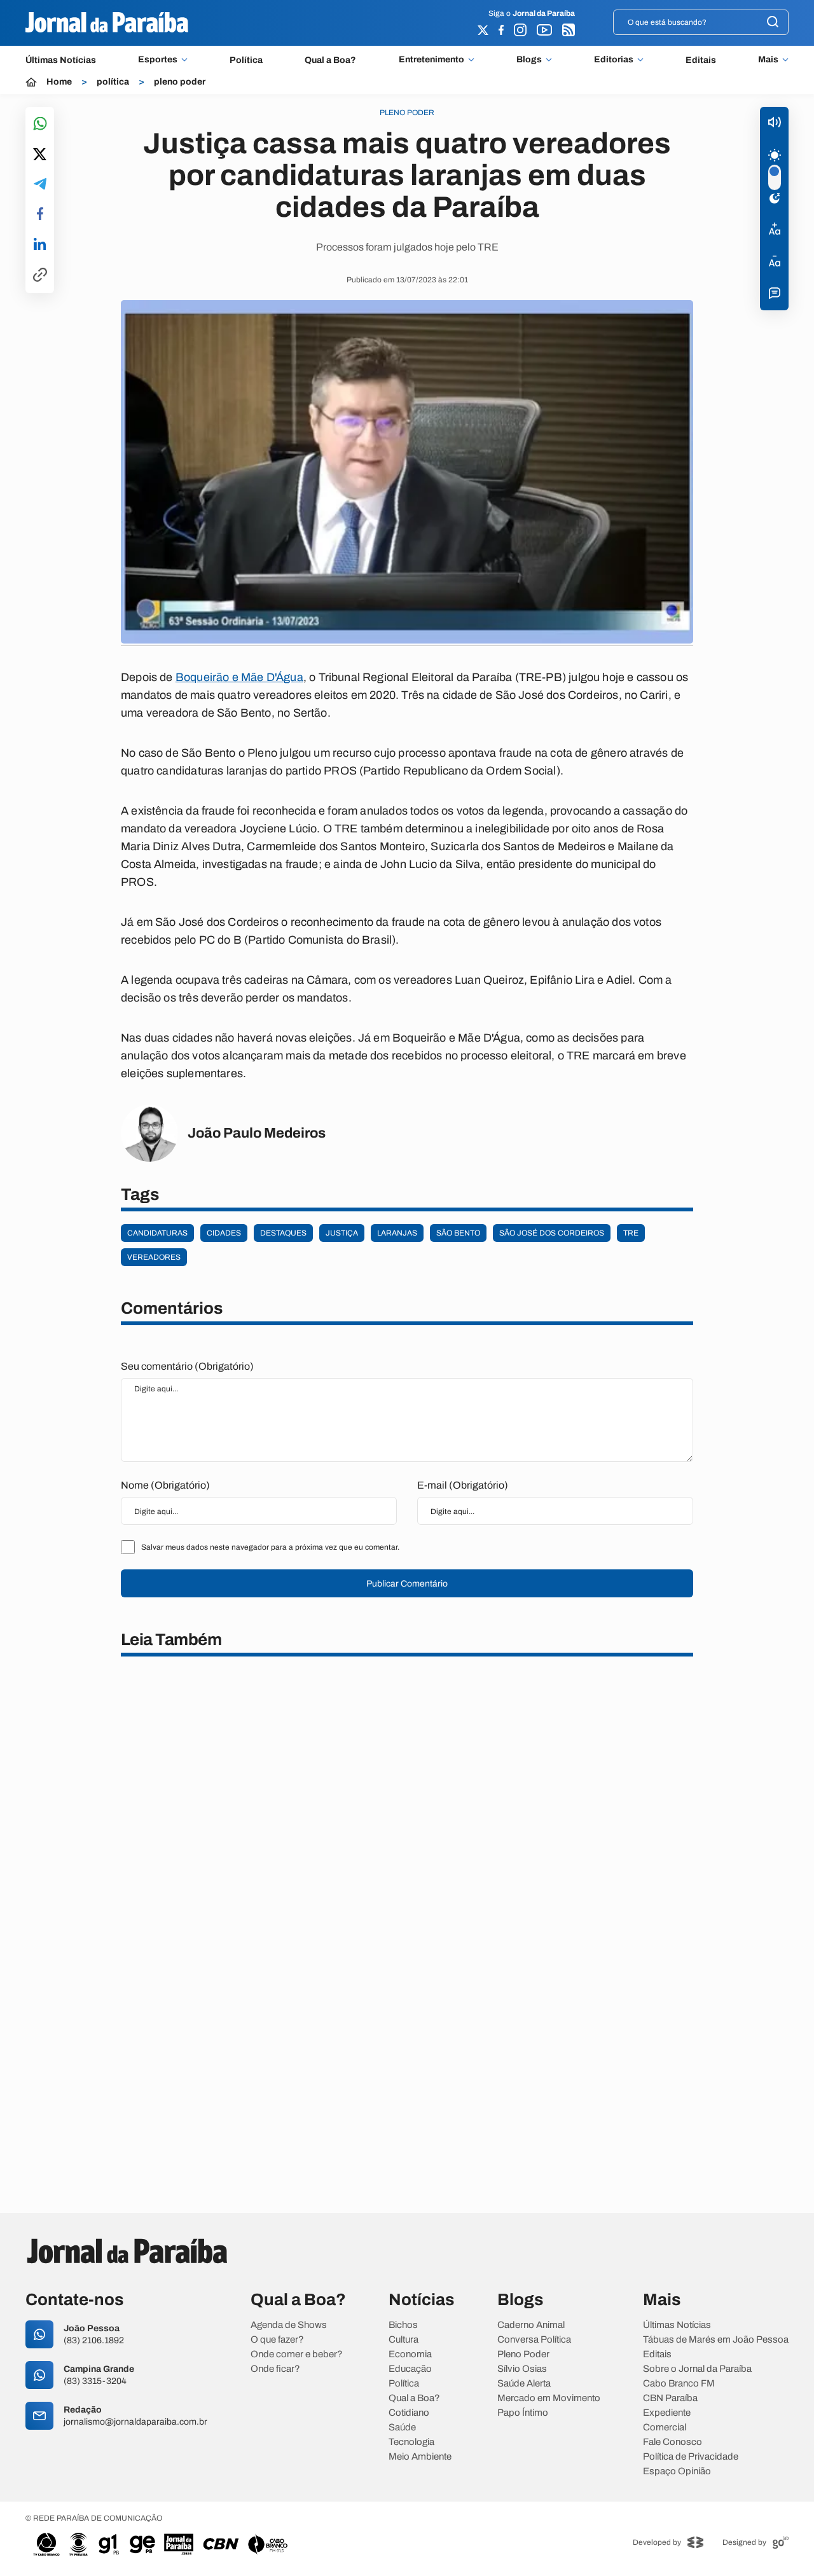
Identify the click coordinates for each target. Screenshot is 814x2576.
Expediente (667, 2413)
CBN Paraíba (670, 2398)
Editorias (614, 60)
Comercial (665, 2428)
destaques (283, 1233)
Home (59, 82)
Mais (768, 60)
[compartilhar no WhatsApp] (40, 124)
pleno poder (180, 82)
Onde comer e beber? (297, 2354)
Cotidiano (409, 2413)
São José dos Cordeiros (552, 1233)
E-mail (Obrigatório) (463, 1485)
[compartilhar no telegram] (40, 185)
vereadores (154, 1257)
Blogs (529, 60)
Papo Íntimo (523, 2413)
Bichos (403, 2325)
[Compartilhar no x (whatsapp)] (40, 155)
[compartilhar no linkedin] (40, 245)
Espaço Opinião (677, 2471)
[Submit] (773, 23)
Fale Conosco (673, 2442)
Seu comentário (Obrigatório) (187, 1366)
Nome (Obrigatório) (165, 1485)
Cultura (404, 2340)
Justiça (342, 1233)
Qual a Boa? (330, 60)
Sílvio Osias (522, 2369)
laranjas (397, 1233)
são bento (458, 1233)
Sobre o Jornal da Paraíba (697, 2369)
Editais (701, 60)
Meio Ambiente (420, 2457)
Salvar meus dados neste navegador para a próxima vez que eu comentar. (270, 1547)
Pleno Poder (523, 2354)
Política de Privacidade (691, 2457)
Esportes (158, 60)
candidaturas (157, 1233)
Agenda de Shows (289, 2325)
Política (246, 60)
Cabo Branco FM (679, 2384)
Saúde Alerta (524, 2384)
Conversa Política (534, 2340)
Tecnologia (411, 2442)
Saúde (402, 2428)
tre (631, 1233)
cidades (224, 1233)
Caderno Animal (531, 2325)
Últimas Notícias (61, 60)
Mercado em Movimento (549, 2398)
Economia (410, 2354)
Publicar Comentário (407, 1584)
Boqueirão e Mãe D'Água (239, 677)
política (113, 82)
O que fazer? (277, 2340)
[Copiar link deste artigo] (40, 276)
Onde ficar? (275, 2369)
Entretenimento (431, 60)
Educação (410, 2369)
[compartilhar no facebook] (40, 215)
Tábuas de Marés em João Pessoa (716, 2340)
